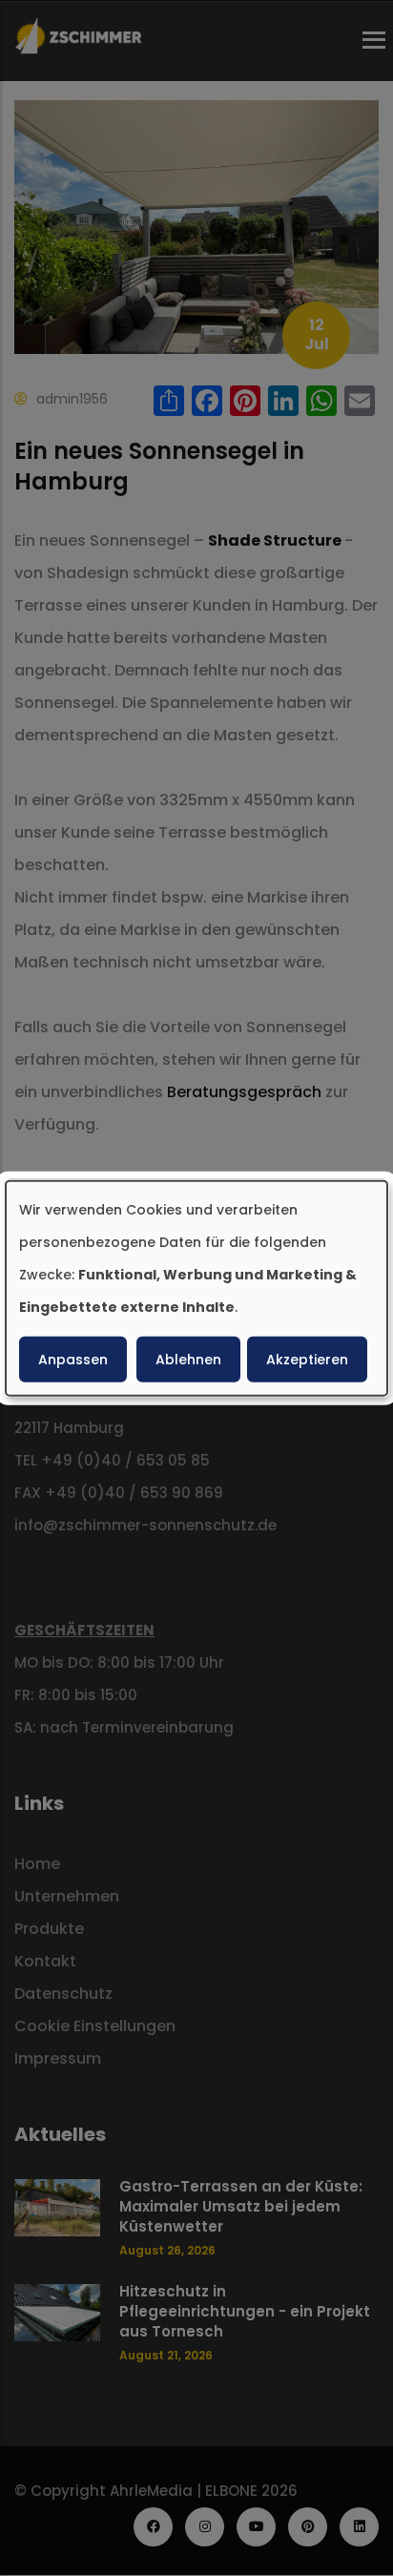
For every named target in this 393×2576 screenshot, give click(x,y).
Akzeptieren (307, 1359)
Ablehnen (188, 1359)
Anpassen (73, 1359)
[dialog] (196, 1288)
